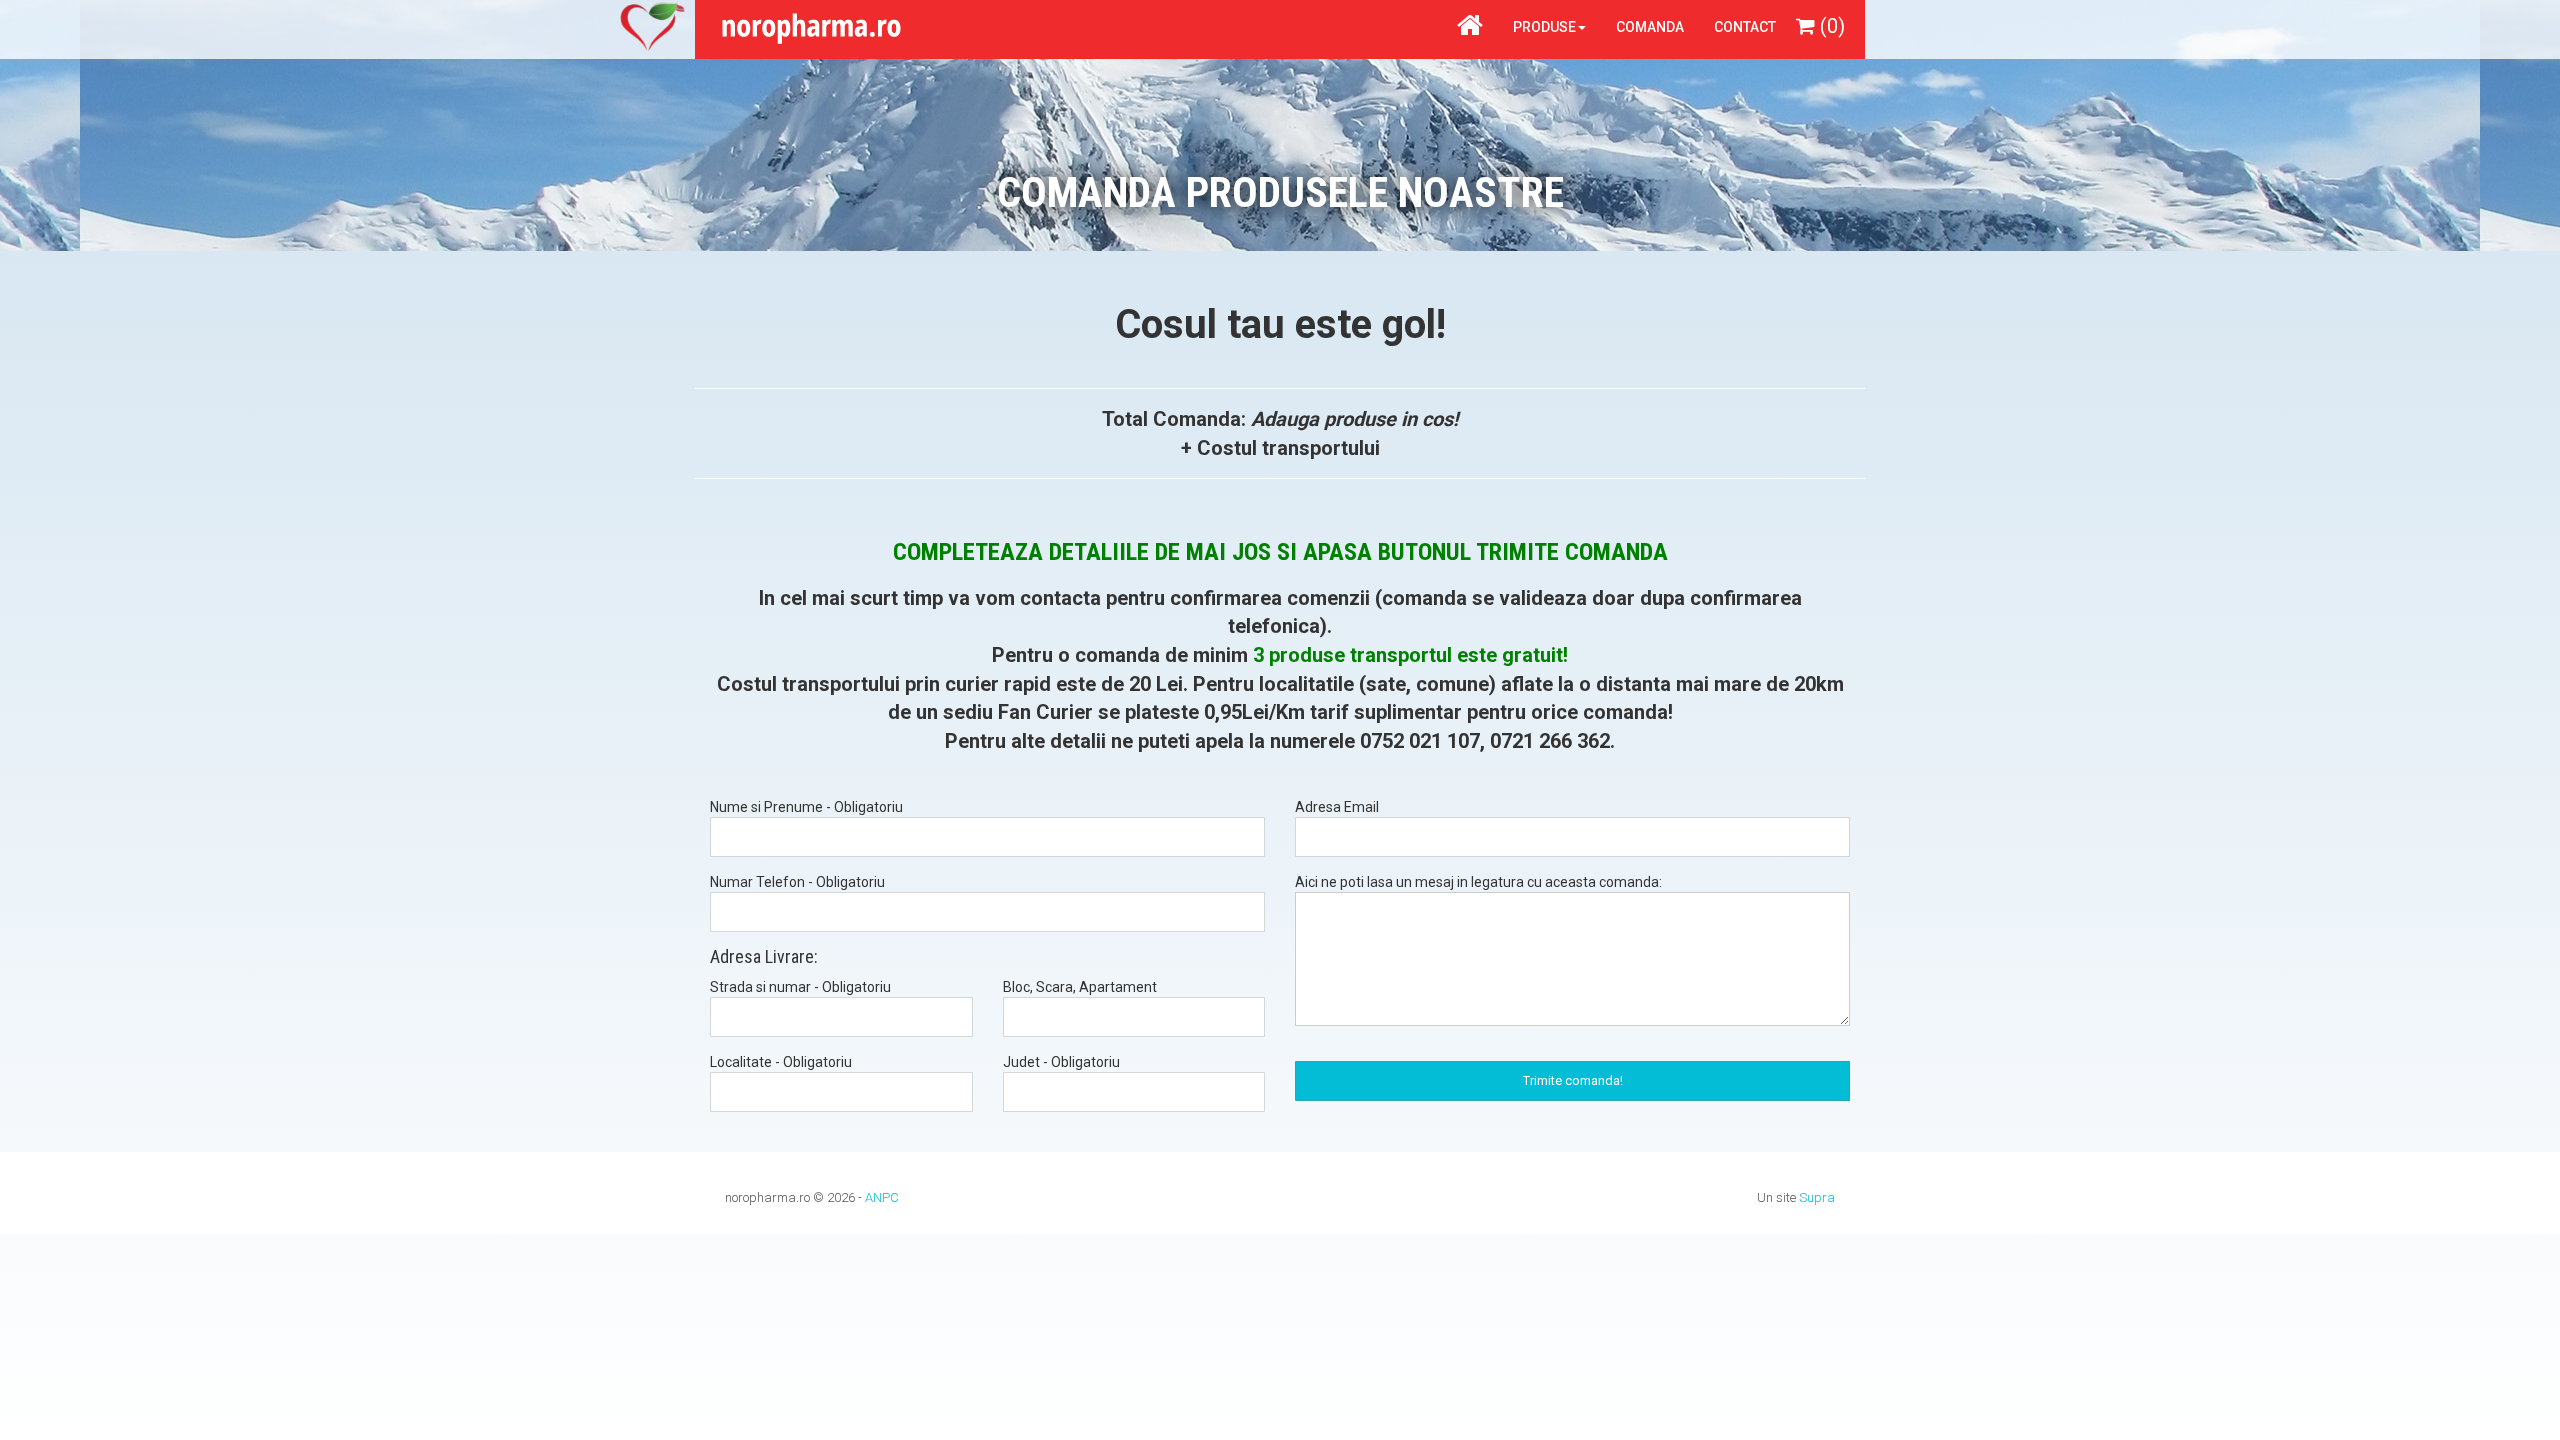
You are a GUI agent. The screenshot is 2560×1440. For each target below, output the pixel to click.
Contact (1745, 27)
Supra (1817, 1197)
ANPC (882, 1197)
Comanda (1650, 27)
